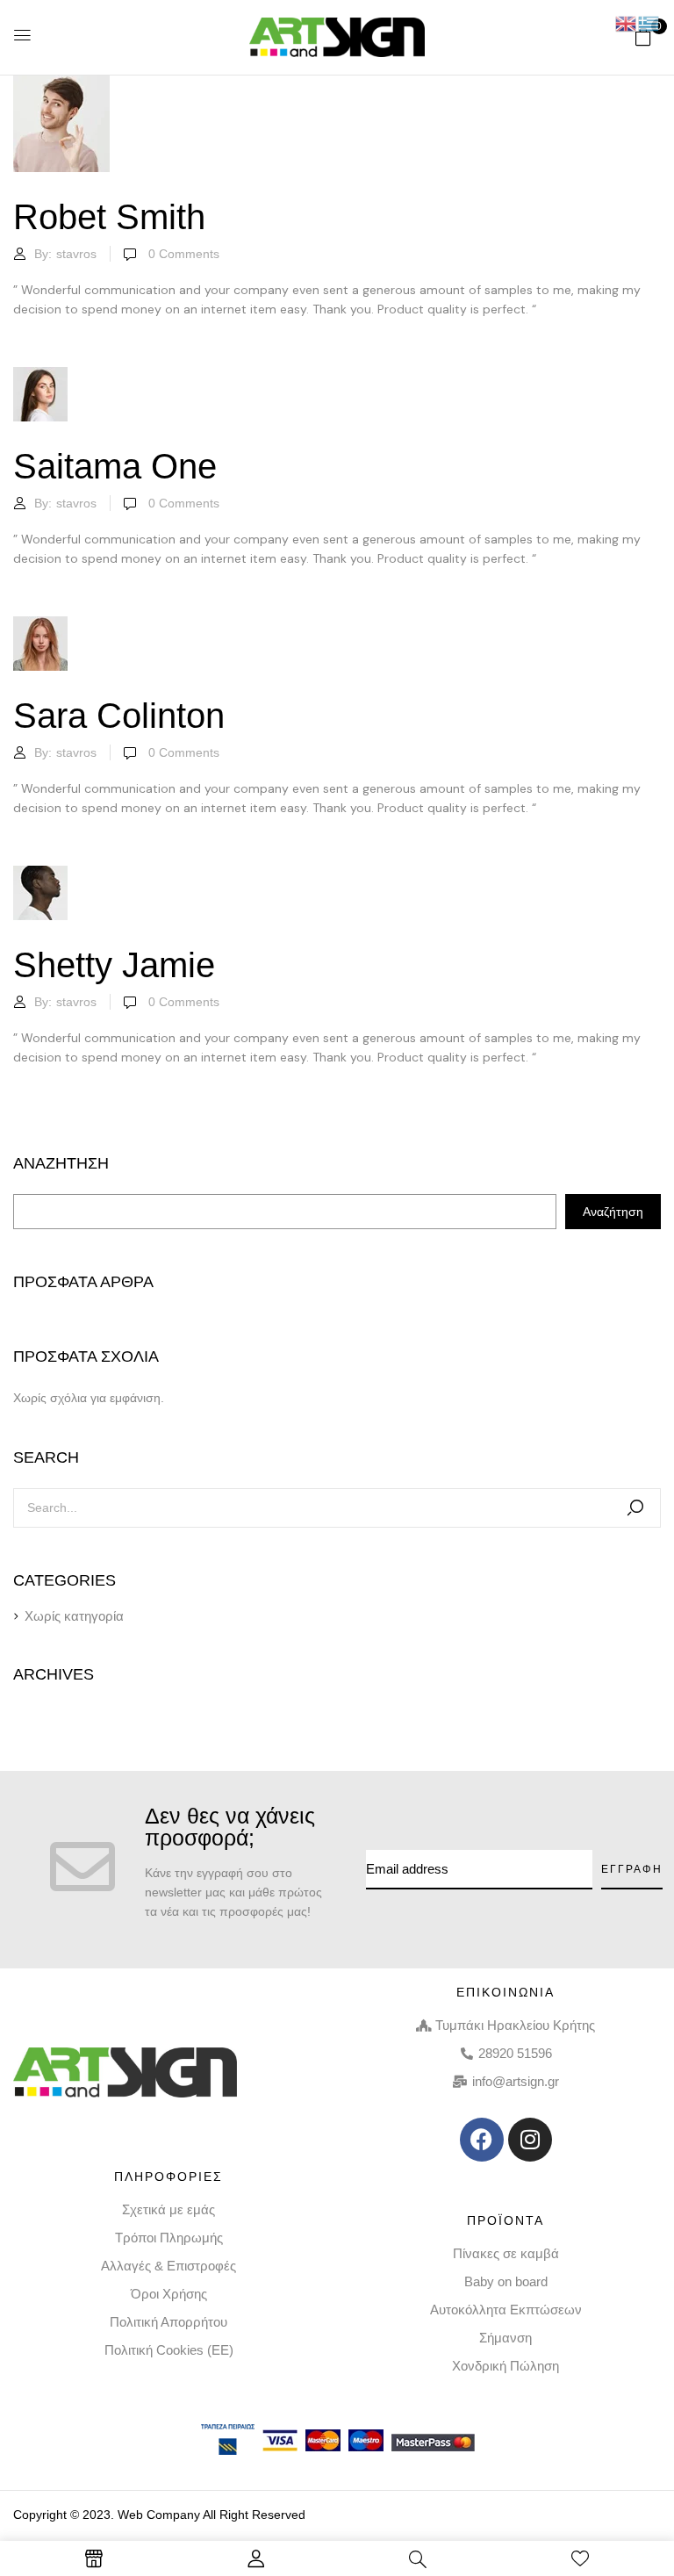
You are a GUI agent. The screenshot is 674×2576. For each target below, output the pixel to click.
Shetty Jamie (114, 965)
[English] (627, 23)
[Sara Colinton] (40, 626)
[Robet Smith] (61, 85)
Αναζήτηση (61, 1163)
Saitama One (115, 466)
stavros (76, 254)
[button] (643, 37)
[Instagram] (530, 2140)
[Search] (635, 1508)
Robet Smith (109, 217)
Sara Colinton (119, 716)
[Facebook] (482, 2140)
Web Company (159, 2515)
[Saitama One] (40, 377)
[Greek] (649, 23)
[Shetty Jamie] (40, 875)
